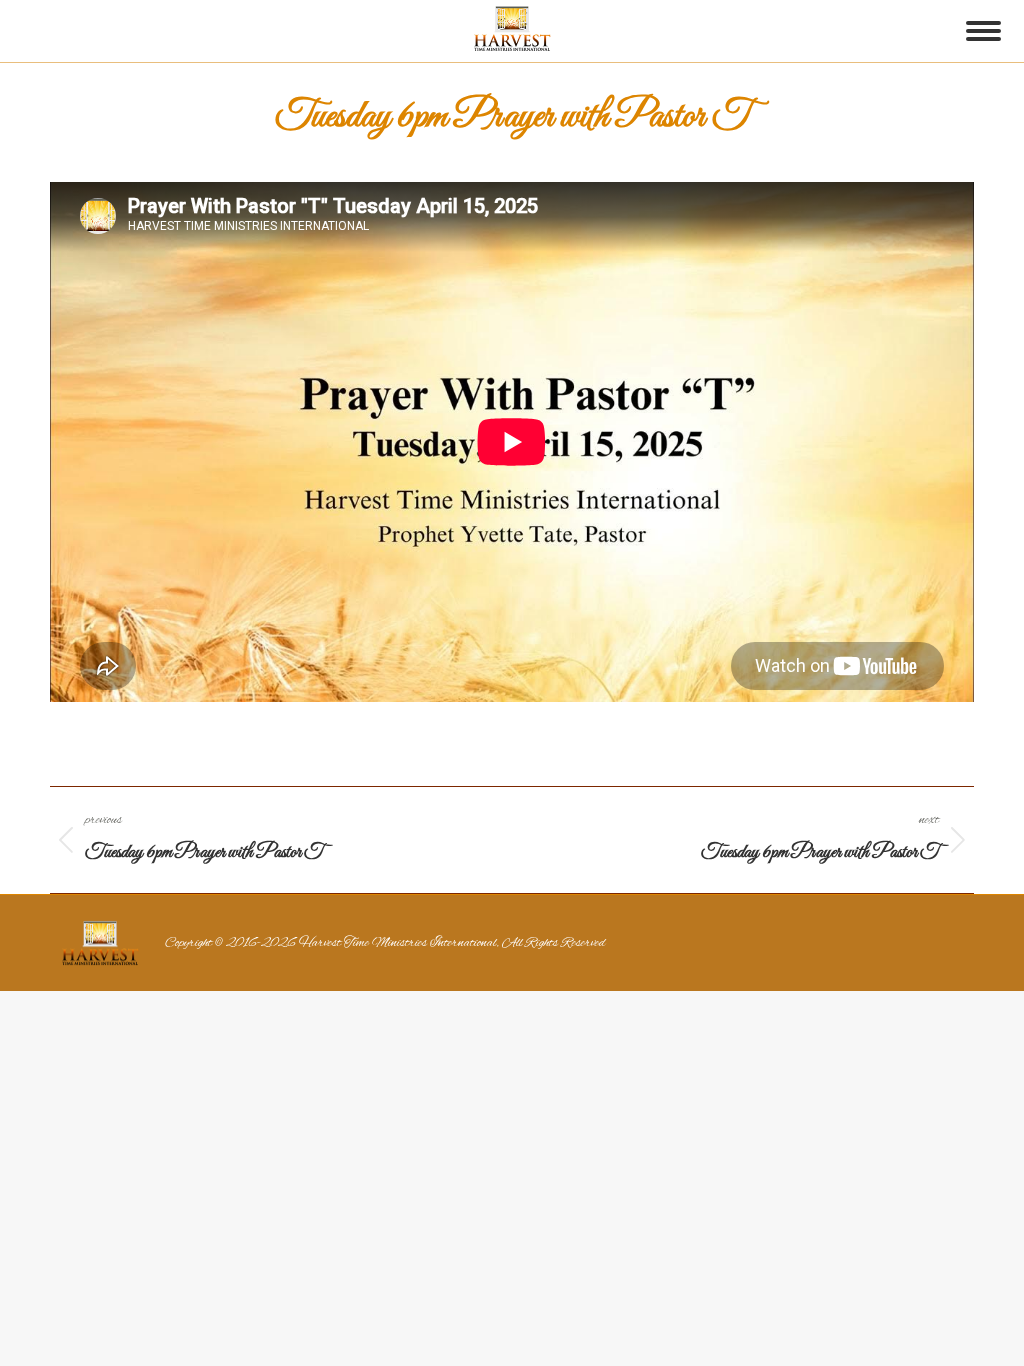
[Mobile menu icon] (983, 31)
